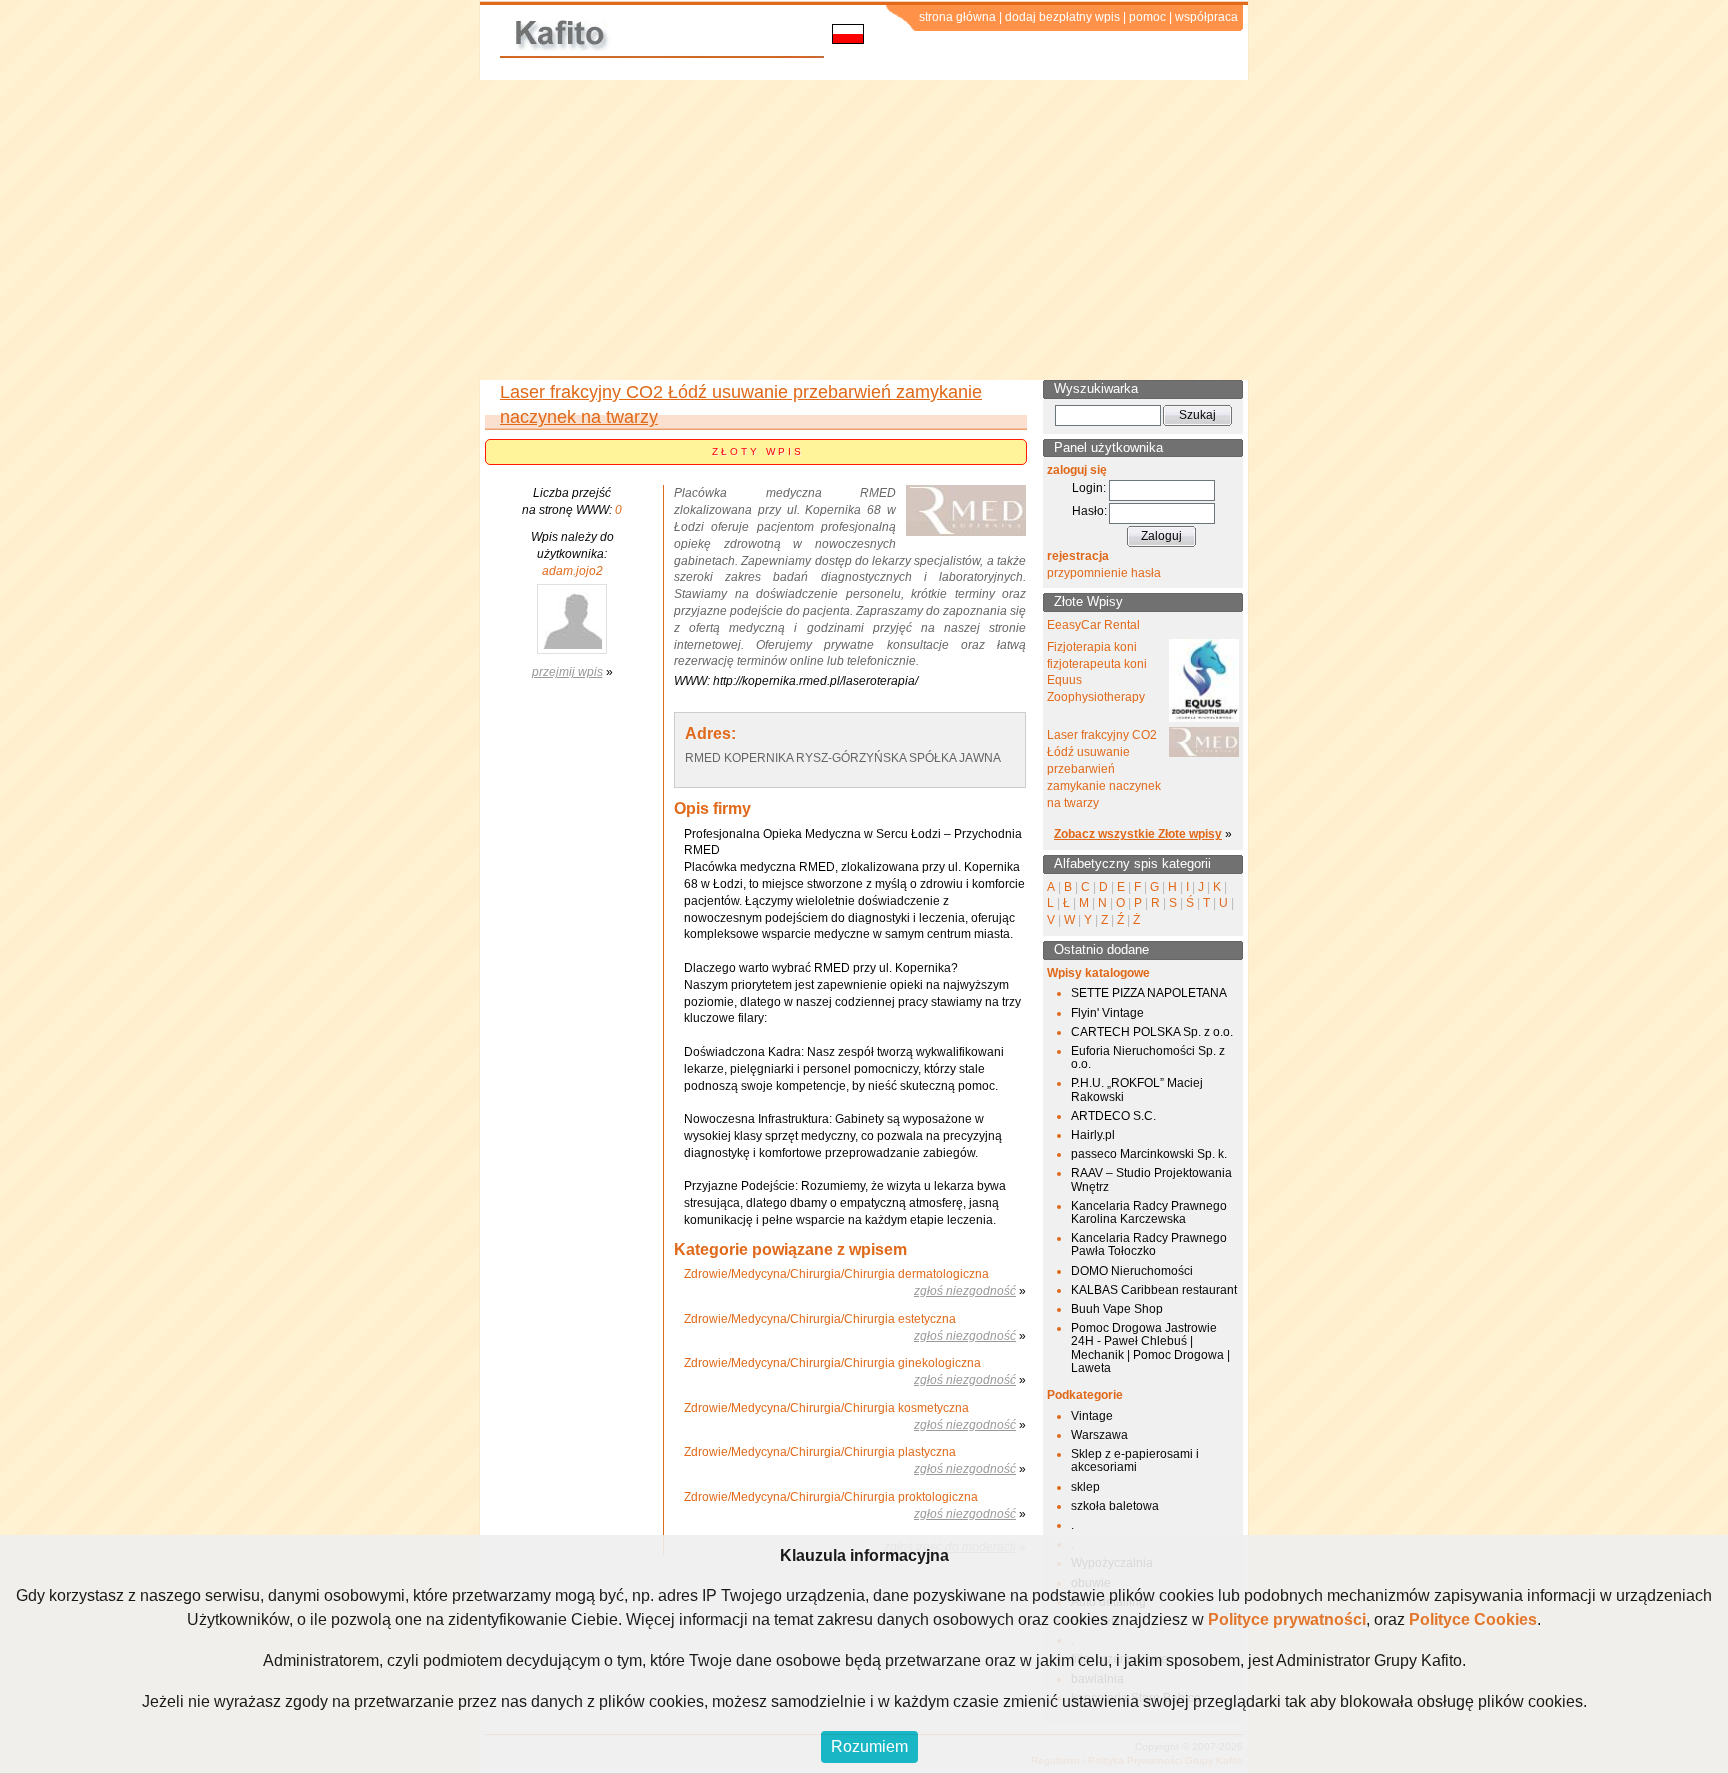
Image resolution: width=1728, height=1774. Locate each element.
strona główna (957, 17)
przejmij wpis (567, 672)
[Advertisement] (864, 230)
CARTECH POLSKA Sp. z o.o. (1152, 1032)
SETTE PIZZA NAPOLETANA (1149, 993)
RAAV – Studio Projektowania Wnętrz (1151, 1179)
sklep (1085, 1487)
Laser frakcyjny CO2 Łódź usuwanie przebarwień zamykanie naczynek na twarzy (1104, 768)
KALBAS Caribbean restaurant (1154, 1290)
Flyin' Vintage (1107, 1013)
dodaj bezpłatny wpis (1062, 17)
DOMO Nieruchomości (1132, 1271)
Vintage (1092, 1416)
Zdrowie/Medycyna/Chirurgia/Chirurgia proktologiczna (831, 1497)
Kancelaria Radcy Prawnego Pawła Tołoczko (1149, 1244)
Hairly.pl (1093, 1135)
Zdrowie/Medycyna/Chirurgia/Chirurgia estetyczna (820, 1319)
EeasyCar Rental (1093, 625)
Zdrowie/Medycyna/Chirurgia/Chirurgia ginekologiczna (832, 1363)
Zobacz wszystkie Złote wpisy (1138, 834)
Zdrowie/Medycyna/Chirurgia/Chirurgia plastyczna (820, 1452)
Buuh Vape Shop (1117, 1309)
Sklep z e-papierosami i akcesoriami (1135, 1460)
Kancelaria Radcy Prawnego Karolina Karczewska (1149, 1212)
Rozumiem (869, 1746)
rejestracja (1078, 556)
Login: (1089, 488)
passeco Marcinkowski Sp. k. (1149, 1154)
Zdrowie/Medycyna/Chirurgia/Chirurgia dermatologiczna (836, 1274)
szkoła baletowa (1115, 1506)
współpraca (1206, 17)
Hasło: (1089, 511)
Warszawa (1099, 1435)
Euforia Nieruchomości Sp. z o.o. (1148, 1057)
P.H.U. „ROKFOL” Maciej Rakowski (1137, 1089)
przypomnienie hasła (1104, 573)
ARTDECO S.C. (1113, 1116)
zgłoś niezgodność (965, 1291)
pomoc (1147, 17)
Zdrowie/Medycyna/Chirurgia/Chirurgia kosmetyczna (826, 1408)
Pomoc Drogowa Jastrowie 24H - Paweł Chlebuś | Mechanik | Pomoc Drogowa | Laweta (1150, 1348)
